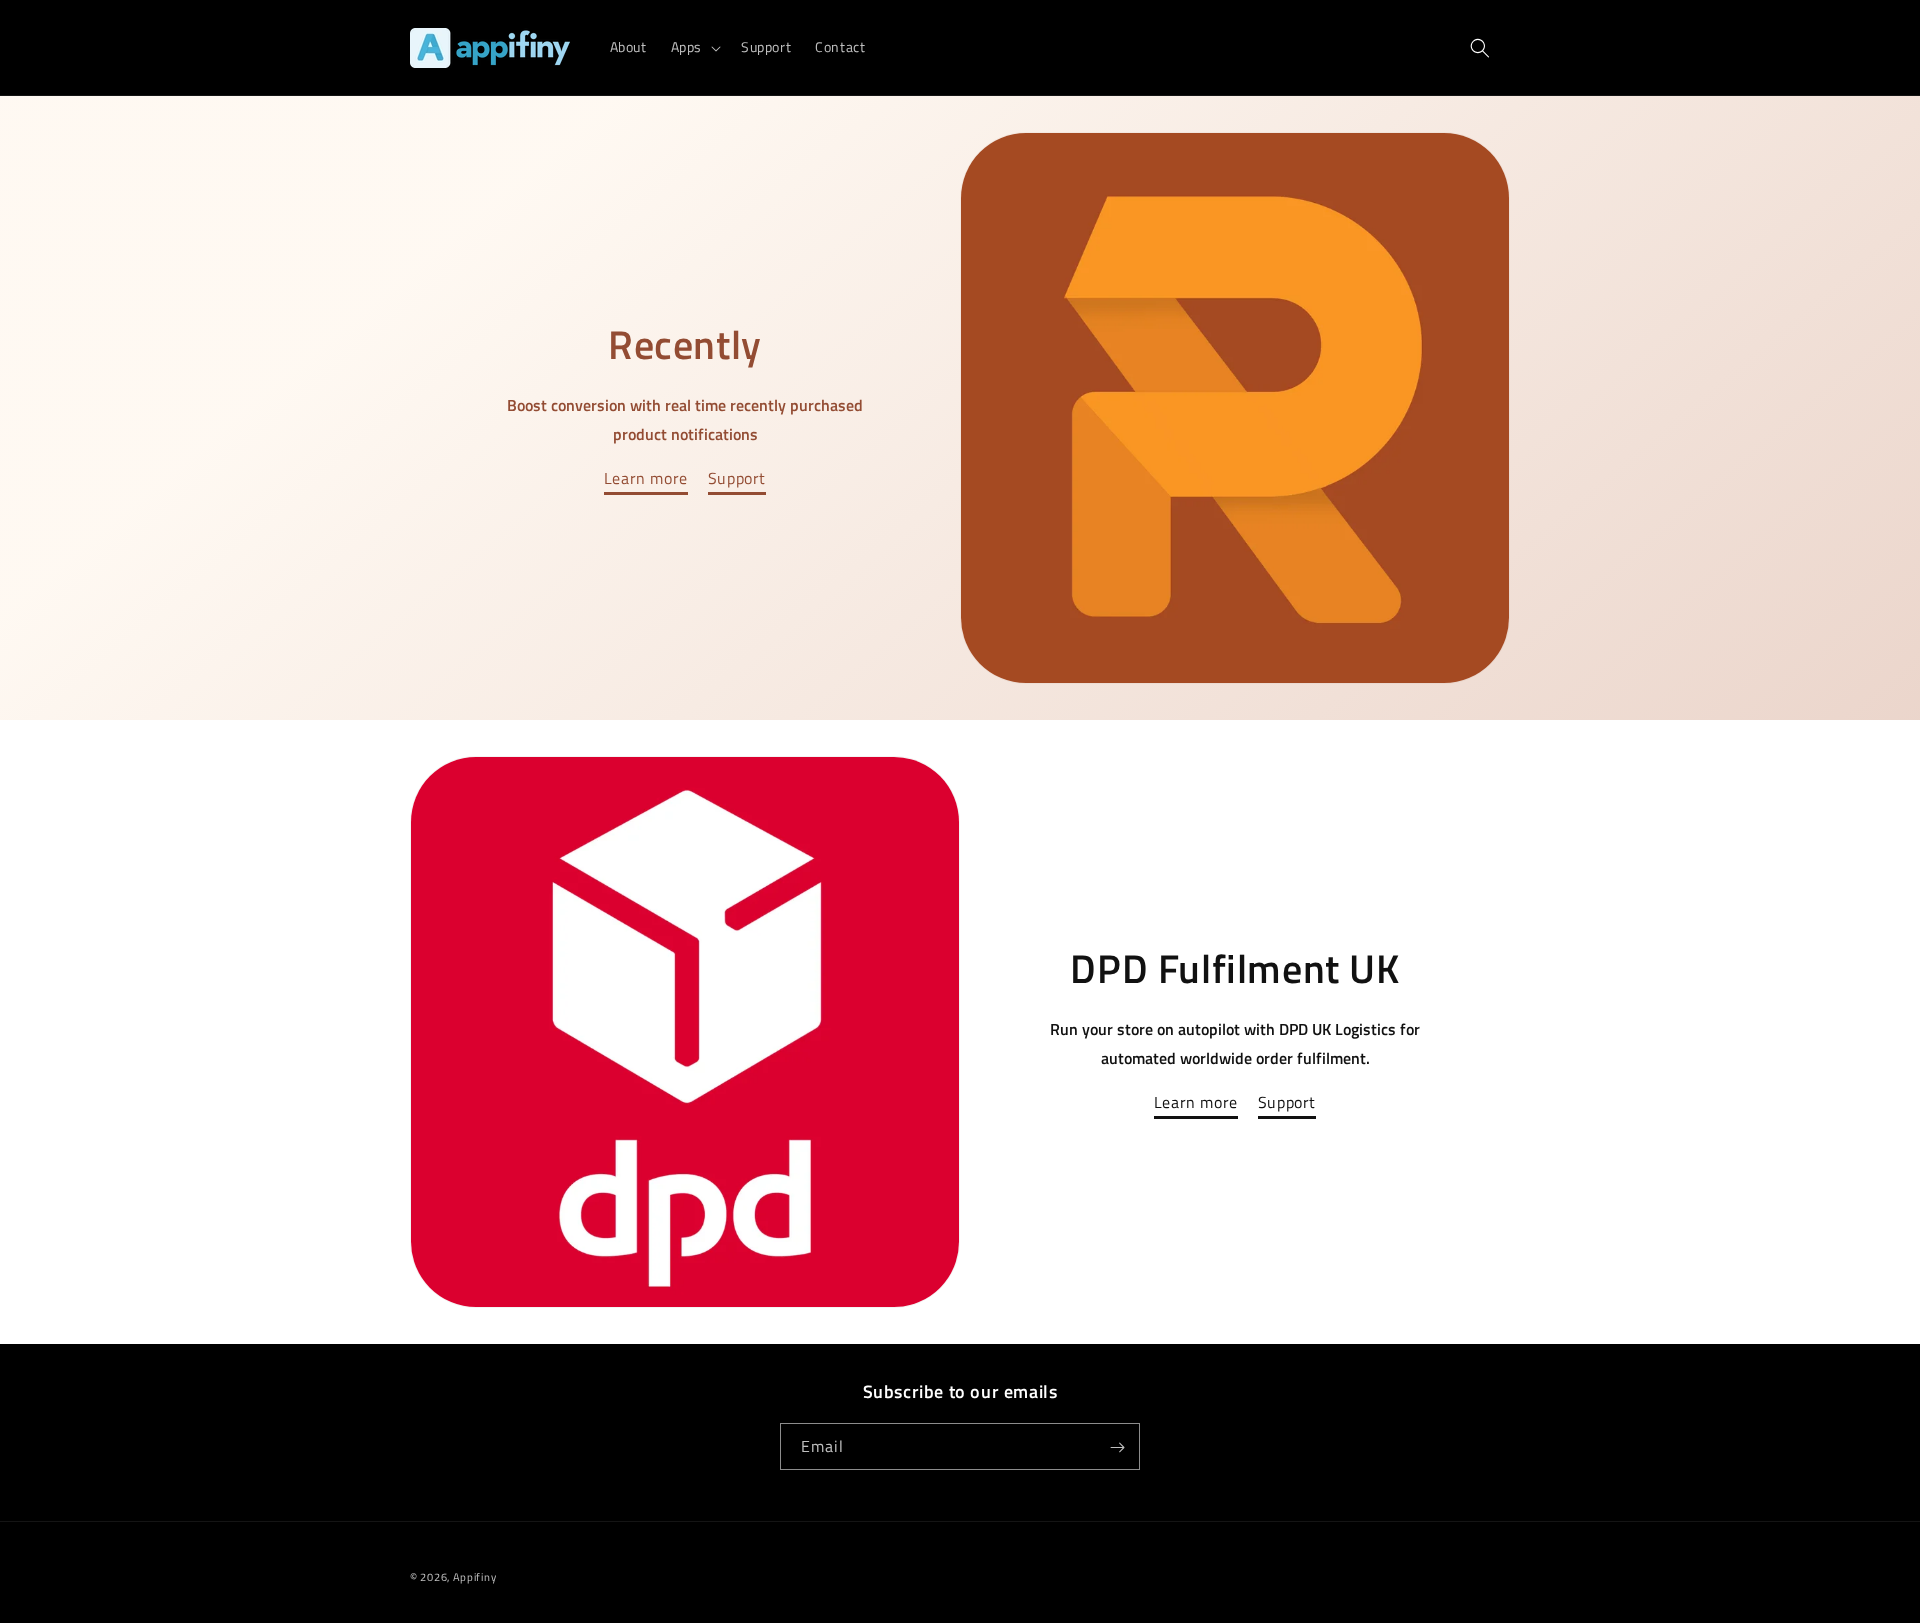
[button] (694, 47)
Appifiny (475, 1577)
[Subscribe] (1117, 1447)
